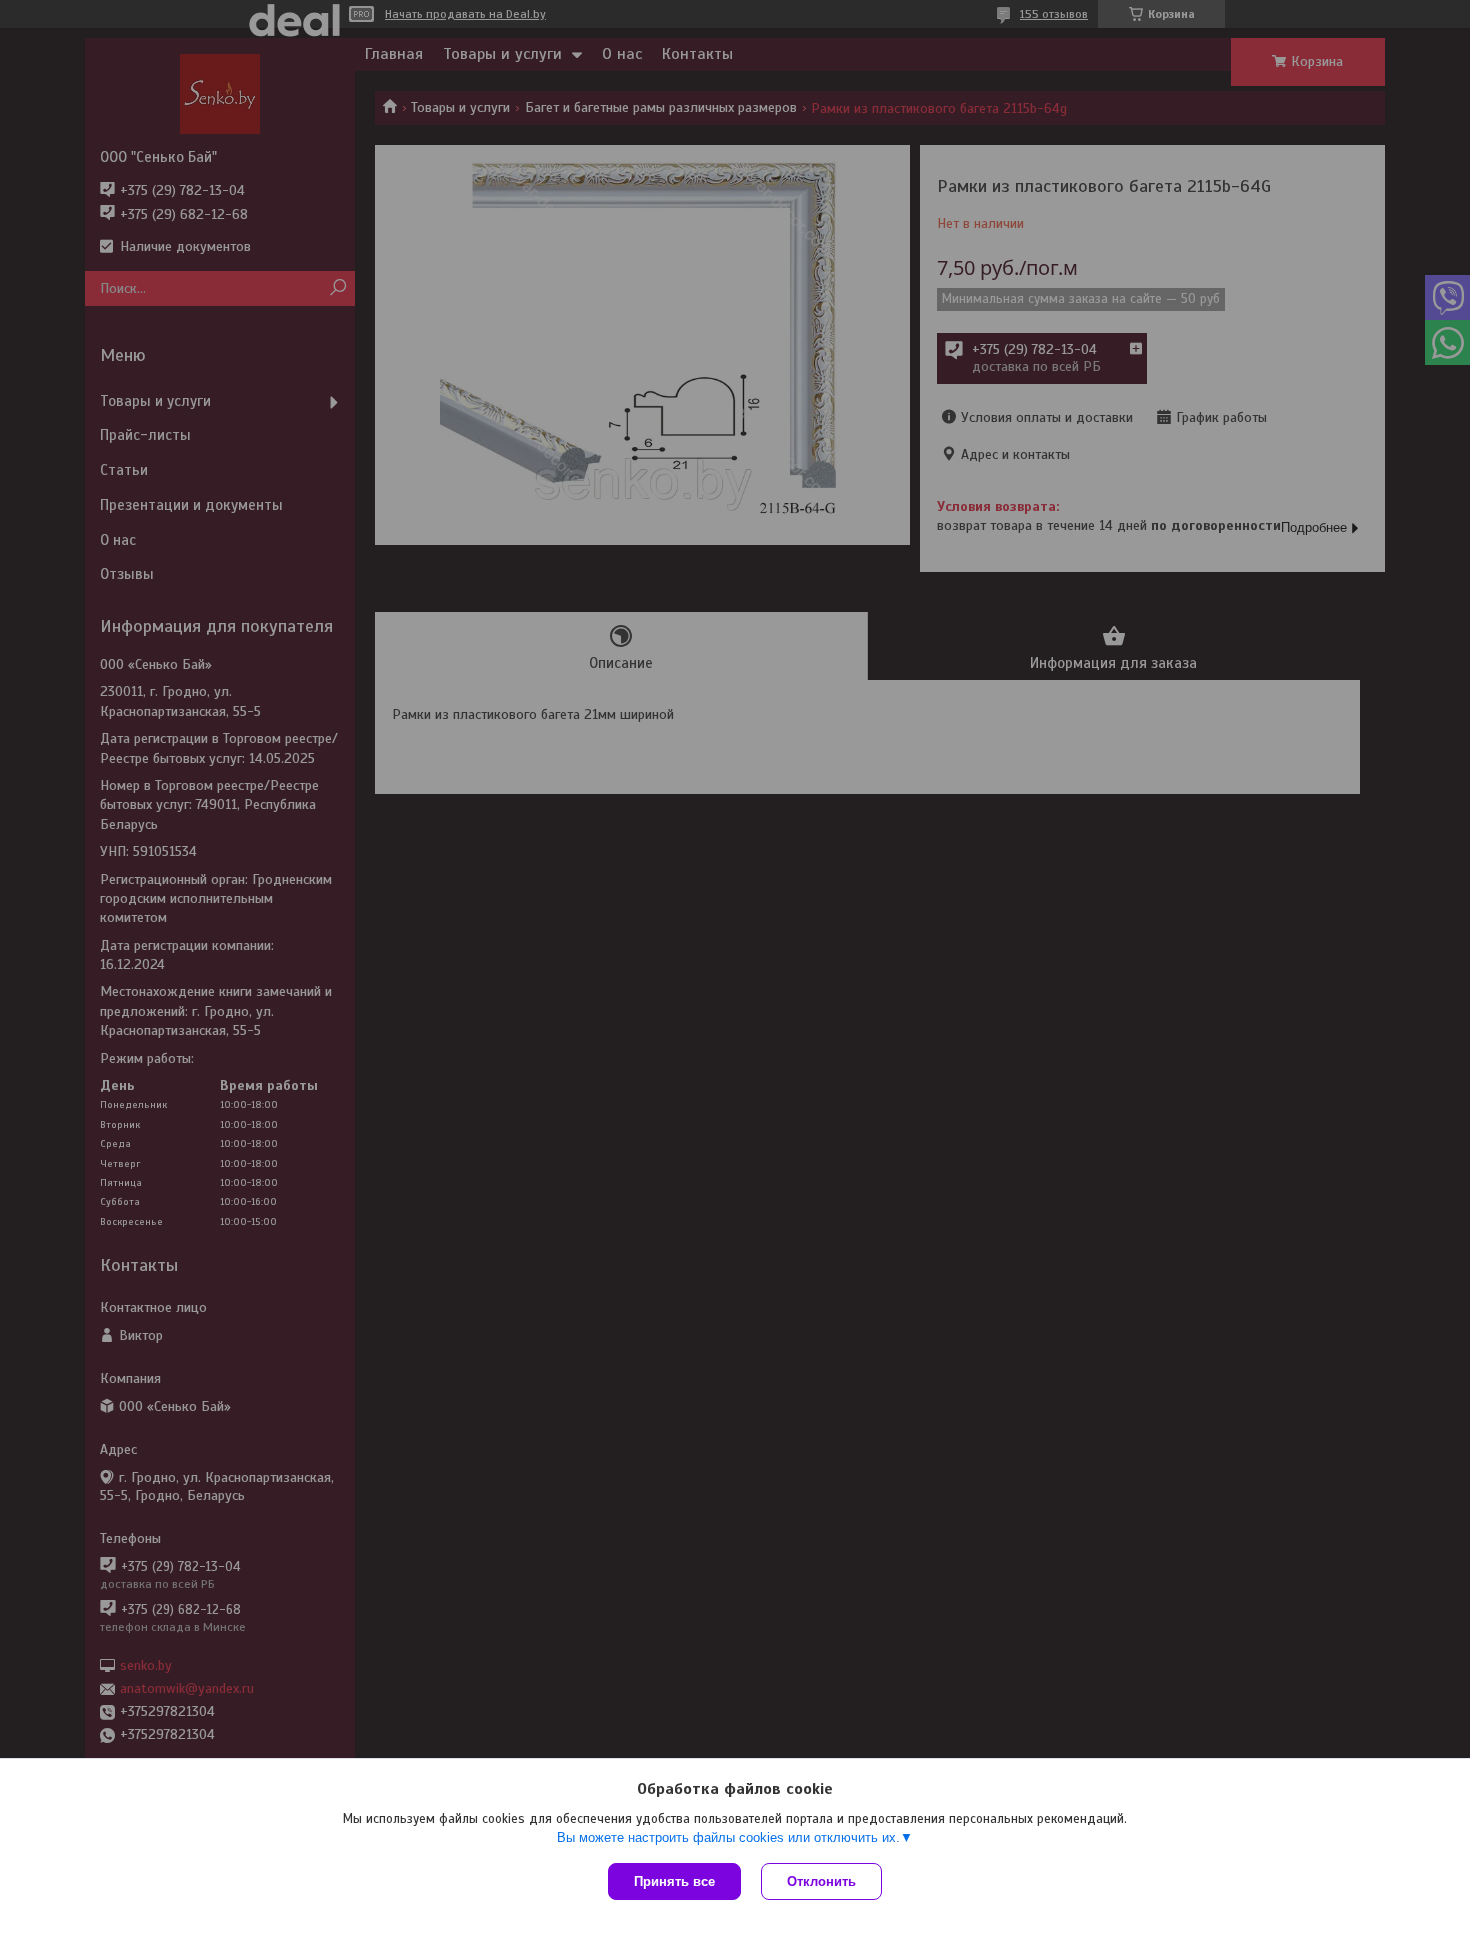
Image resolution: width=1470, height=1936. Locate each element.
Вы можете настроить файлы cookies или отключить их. (728, 1837)
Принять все (674, 1881)
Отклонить (821, 1881)
